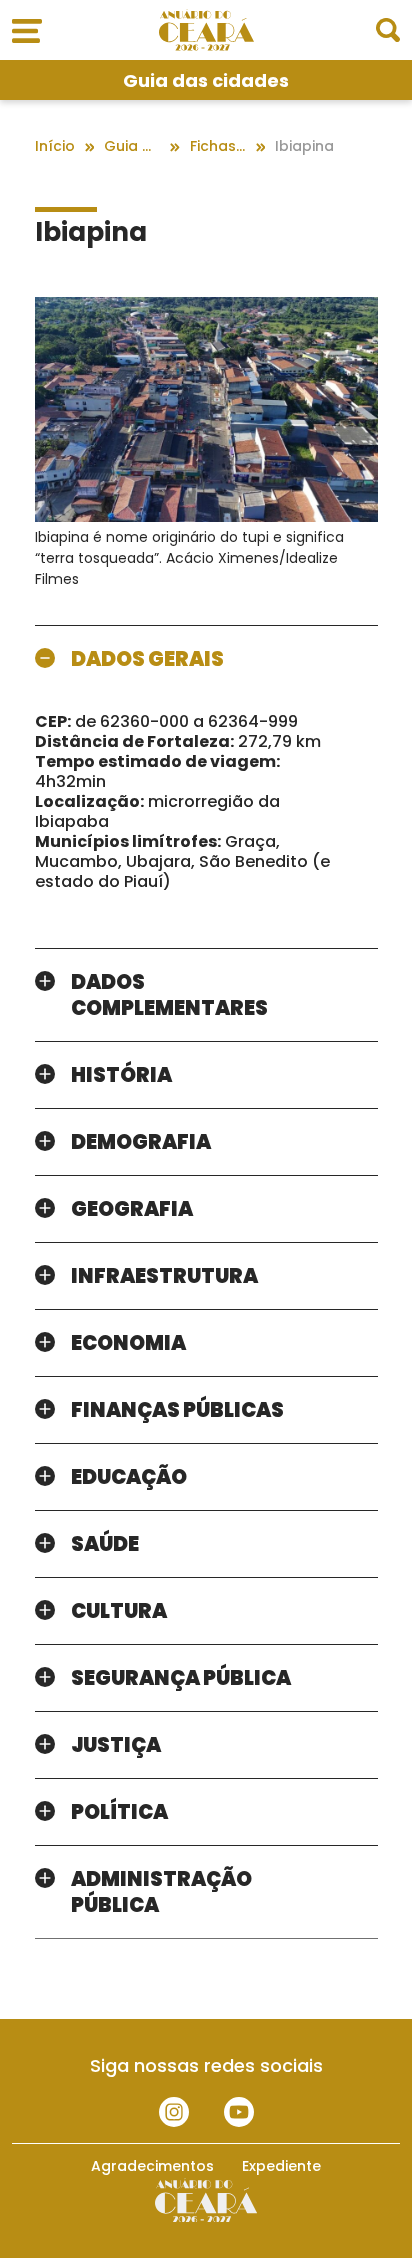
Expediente (281, 2166)
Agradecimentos (152, 2166)
